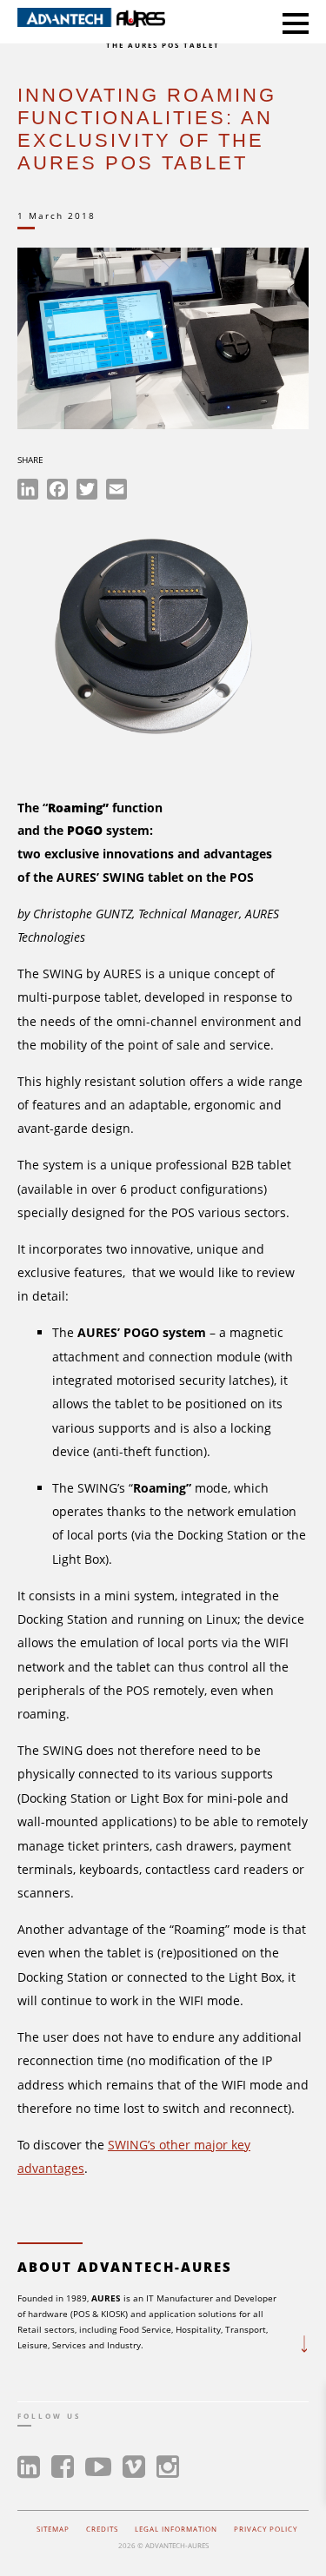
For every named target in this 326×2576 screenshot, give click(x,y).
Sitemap (53, 2529)
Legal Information (176, 2529)
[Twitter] (87, 492)
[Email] (116, 492)
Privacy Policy (266, 2529)
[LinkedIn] (28, 492)
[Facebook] (57, 492)
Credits (102, 2529)
